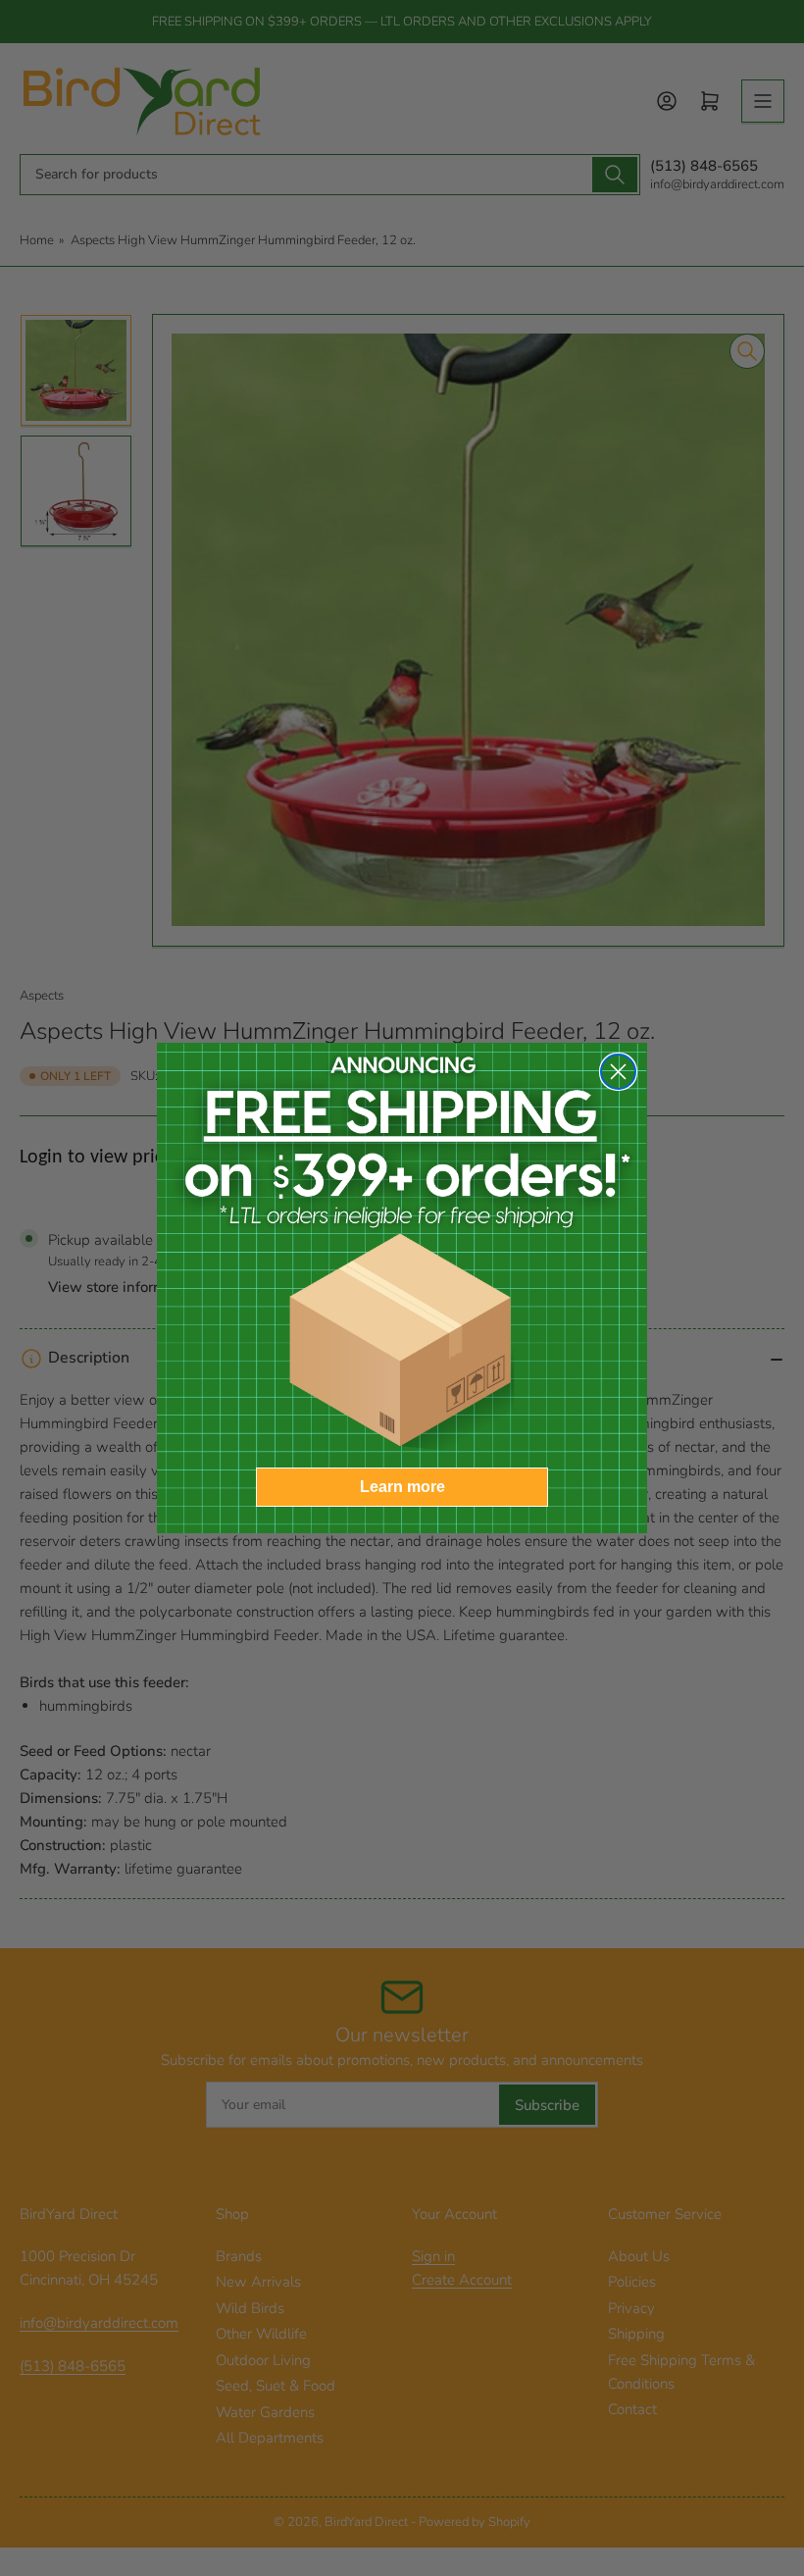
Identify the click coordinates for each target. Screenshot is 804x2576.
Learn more (402, 1487)
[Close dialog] (618, 1072)
